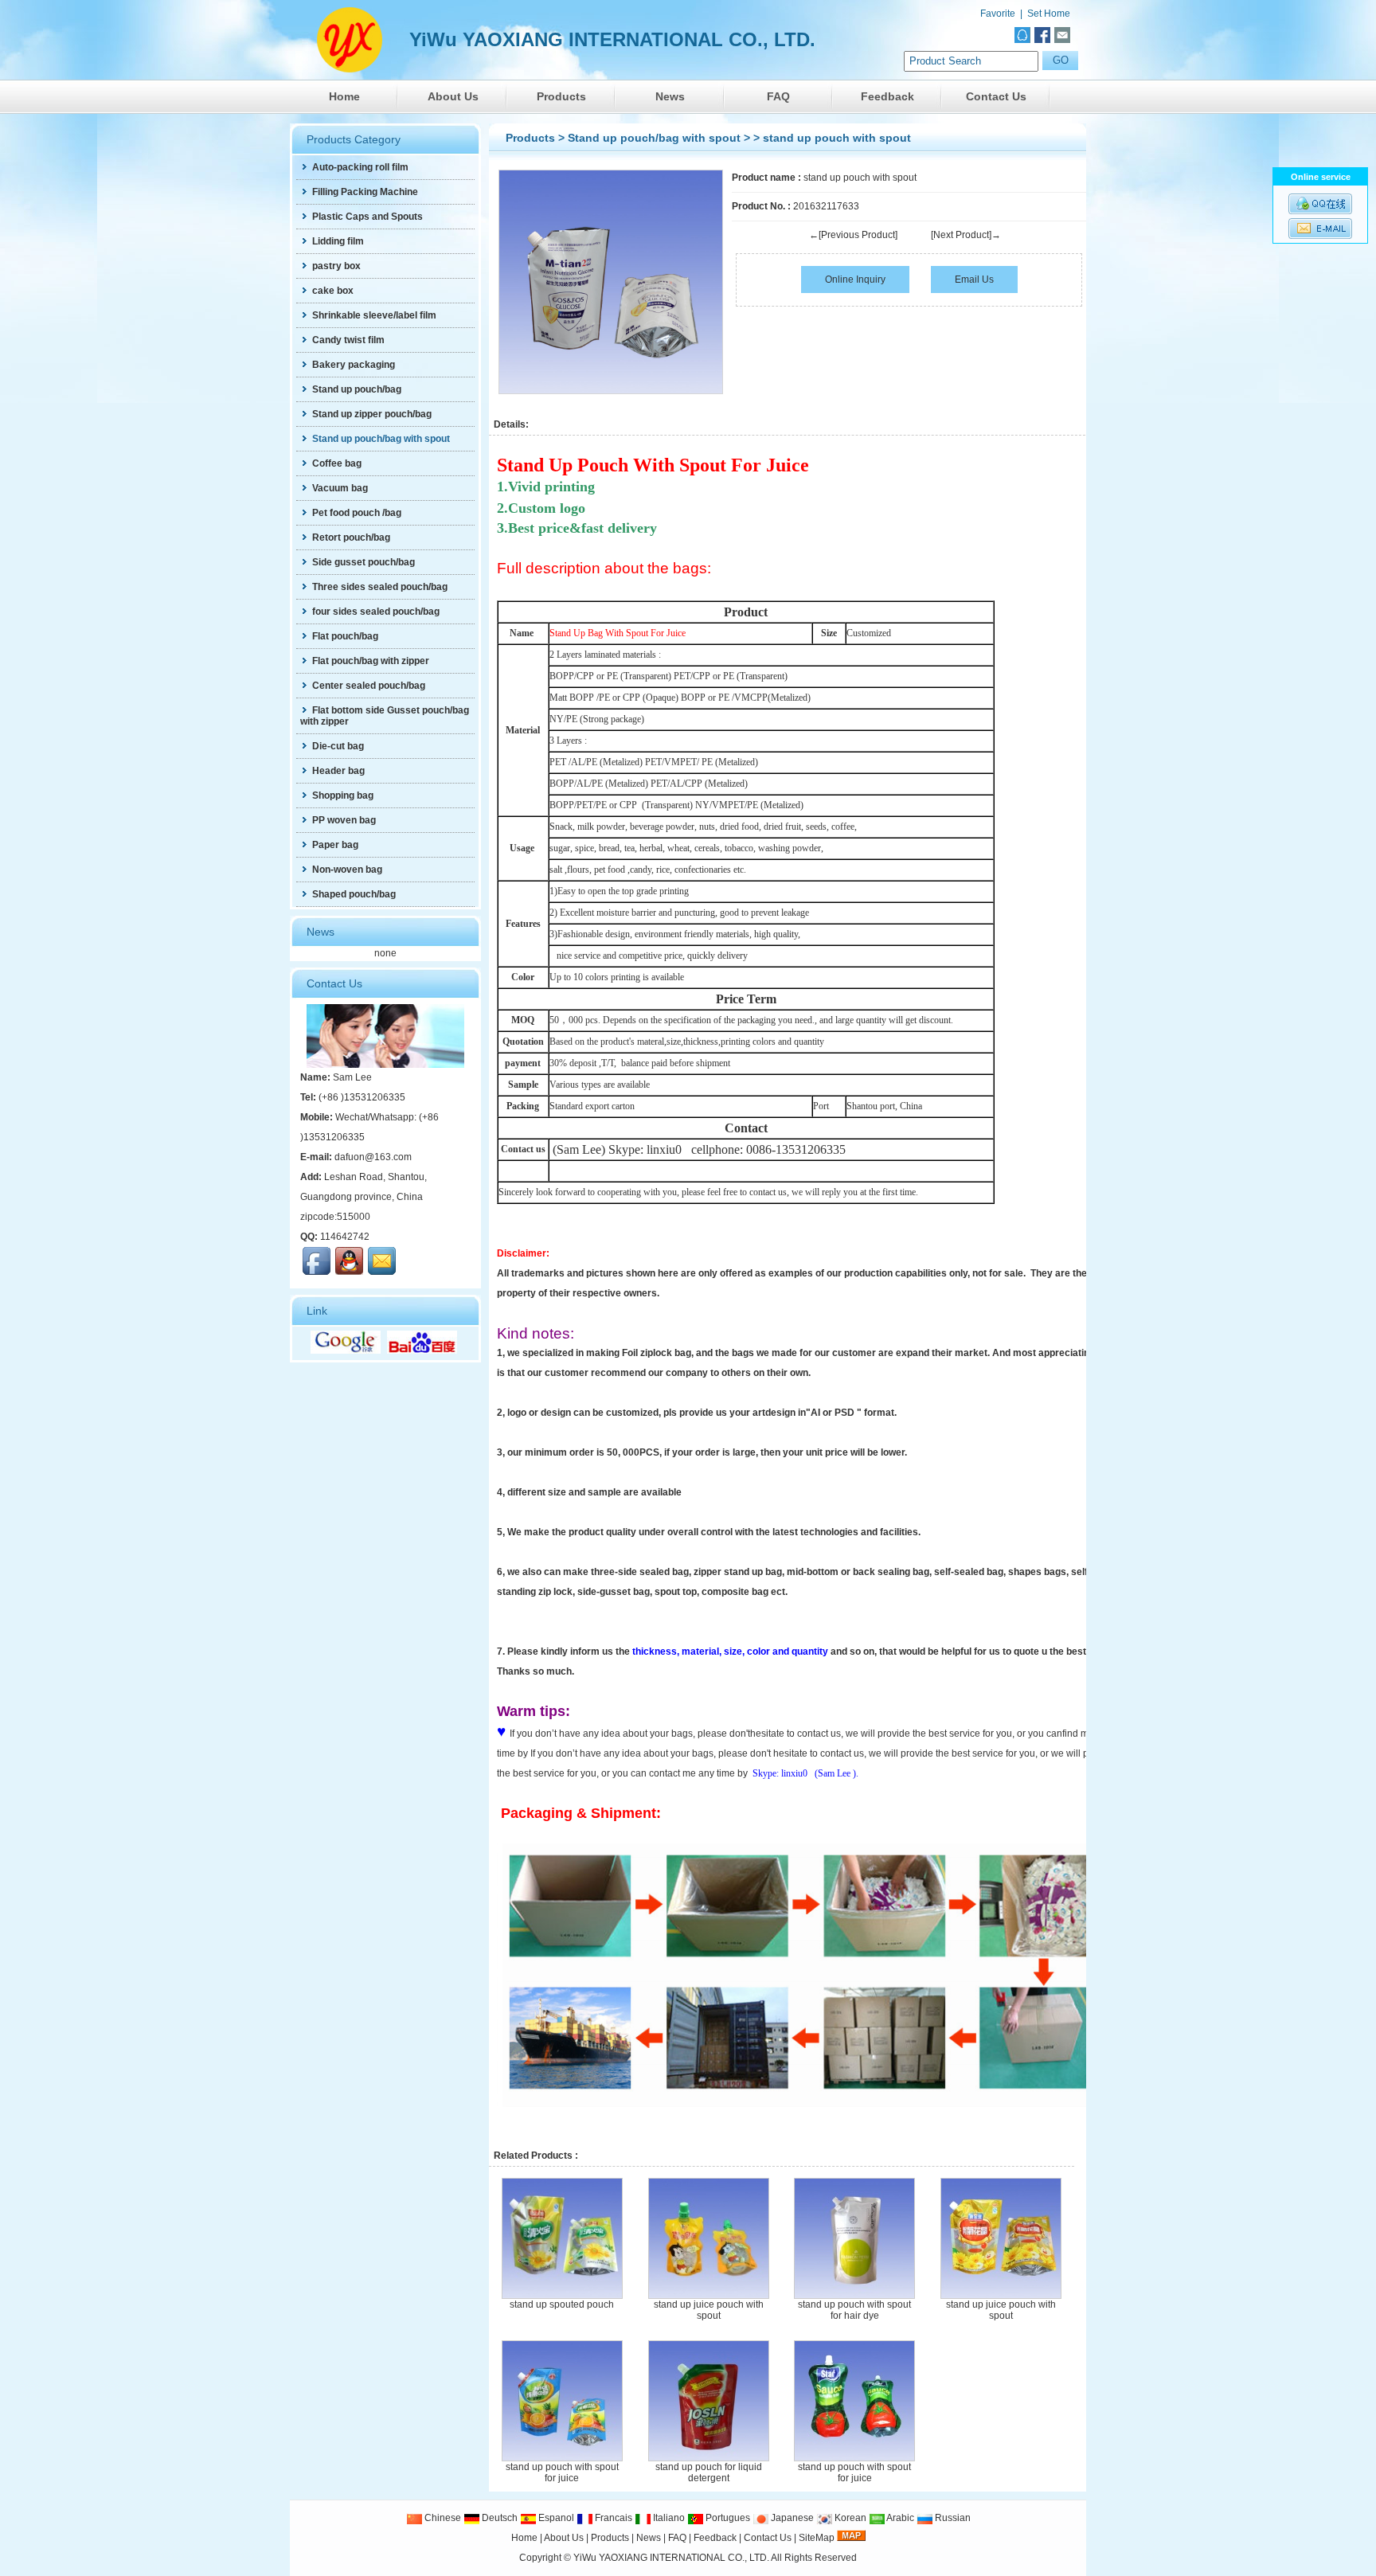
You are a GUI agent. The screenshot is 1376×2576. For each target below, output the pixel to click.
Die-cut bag (338, 746)
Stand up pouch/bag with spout (654, 138)
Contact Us (996, 96)
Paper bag (335, 845)
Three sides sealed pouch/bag (380, 587)
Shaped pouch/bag (354, 894)
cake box (333, 291)
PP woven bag (344, 820)
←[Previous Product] (853, 235)
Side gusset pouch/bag (364, 562)
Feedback (887, 96)
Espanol (555, 2518)
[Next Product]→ (966, 235)
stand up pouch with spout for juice (562, 2472)
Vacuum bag (340, 488)
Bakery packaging (354, 365)
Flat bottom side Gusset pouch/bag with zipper (385, 716)
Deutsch (498, 2518)
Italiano (668, 2518)
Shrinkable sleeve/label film (374, 315)
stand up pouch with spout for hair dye (854, 2310)
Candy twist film (348, 340)
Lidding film (338, 241)
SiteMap (817, 2538)
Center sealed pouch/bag (369, 686)
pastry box (336, 266)
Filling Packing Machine (365, 192)
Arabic (899, 2518)
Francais (612, 2518)
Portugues (727, 2518)
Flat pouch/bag (345, 636)
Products (561, 96)
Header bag (338, 771)
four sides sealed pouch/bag (376, 612)
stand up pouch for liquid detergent (709, 2472)
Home (344, 96)
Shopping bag (343, 795)
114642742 (345, 1237)
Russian (952, 2518)
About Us (453, 96)
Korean (849, 2518)
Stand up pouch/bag (357, 389)
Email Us (974, 279)
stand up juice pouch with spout (709, 2310)
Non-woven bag (347, 870)
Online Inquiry (855, 279)
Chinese (442, 2518)
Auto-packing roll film (360, 167)
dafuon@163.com (373, 1157)
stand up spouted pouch (562, 2304)
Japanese (791, 2518)
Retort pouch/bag (351, 537)
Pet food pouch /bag (357, 513)
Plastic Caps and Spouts (367, 217)
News (670, 96)
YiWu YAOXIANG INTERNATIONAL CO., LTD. (671, 2558)
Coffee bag (337, 463)
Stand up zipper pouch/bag (372, 414)
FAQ (778, 96)
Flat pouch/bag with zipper (371, 661)
